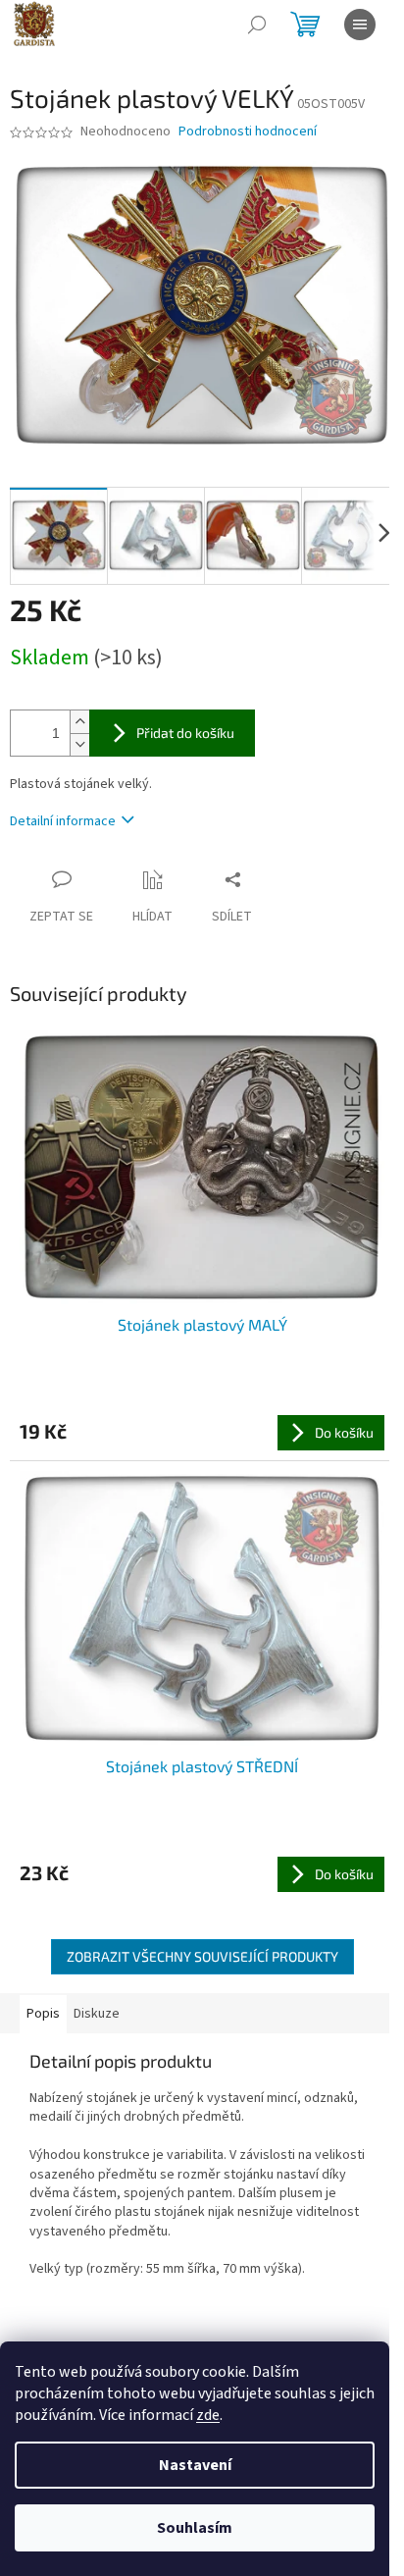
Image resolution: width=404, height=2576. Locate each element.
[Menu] (360, 25)
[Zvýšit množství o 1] (79, 722)
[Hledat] (257, 25)
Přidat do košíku (185, 733)
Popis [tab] (43, 2014)
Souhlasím (195, 2528)
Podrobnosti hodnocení (248, 132)
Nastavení (195, 2465)
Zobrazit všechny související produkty (202, 1956)
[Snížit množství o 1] (79, 744)
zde (208, 2415)
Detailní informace (63, 821)
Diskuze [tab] (97, 2014)
